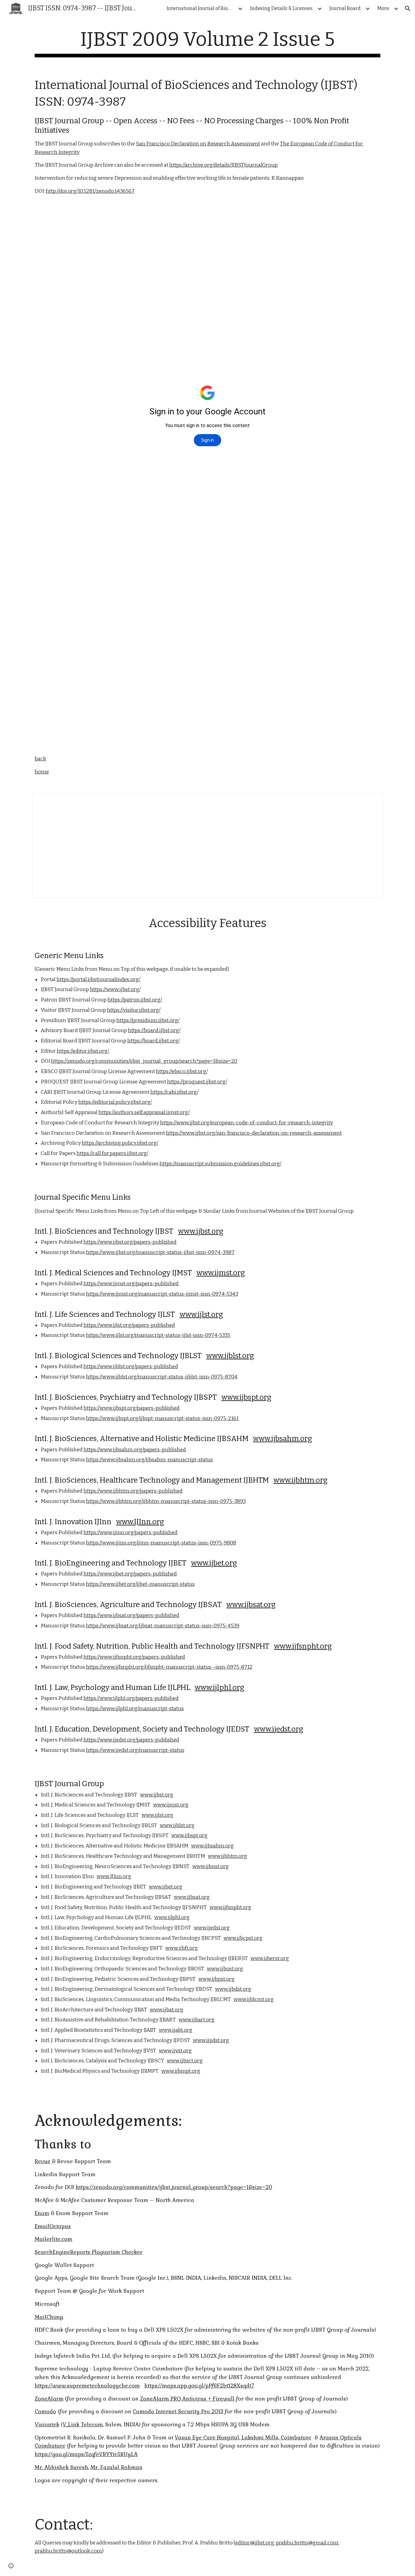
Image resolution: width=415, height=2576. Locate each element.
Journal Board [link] (345, 8)
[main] (207, 43)
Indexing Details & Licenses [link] (281, 8)
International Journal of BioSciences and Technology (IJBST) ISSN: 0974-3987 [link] (201, 8)
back (40, 759)
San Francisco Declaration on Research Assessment (198, 144)
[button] (408, 8)
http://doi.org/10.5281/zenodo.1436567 (90, 191)
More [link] (383, 8)
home (42, 772)
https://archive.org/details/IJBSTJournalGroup (223, 165)
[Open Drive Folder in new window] (371, 801)
